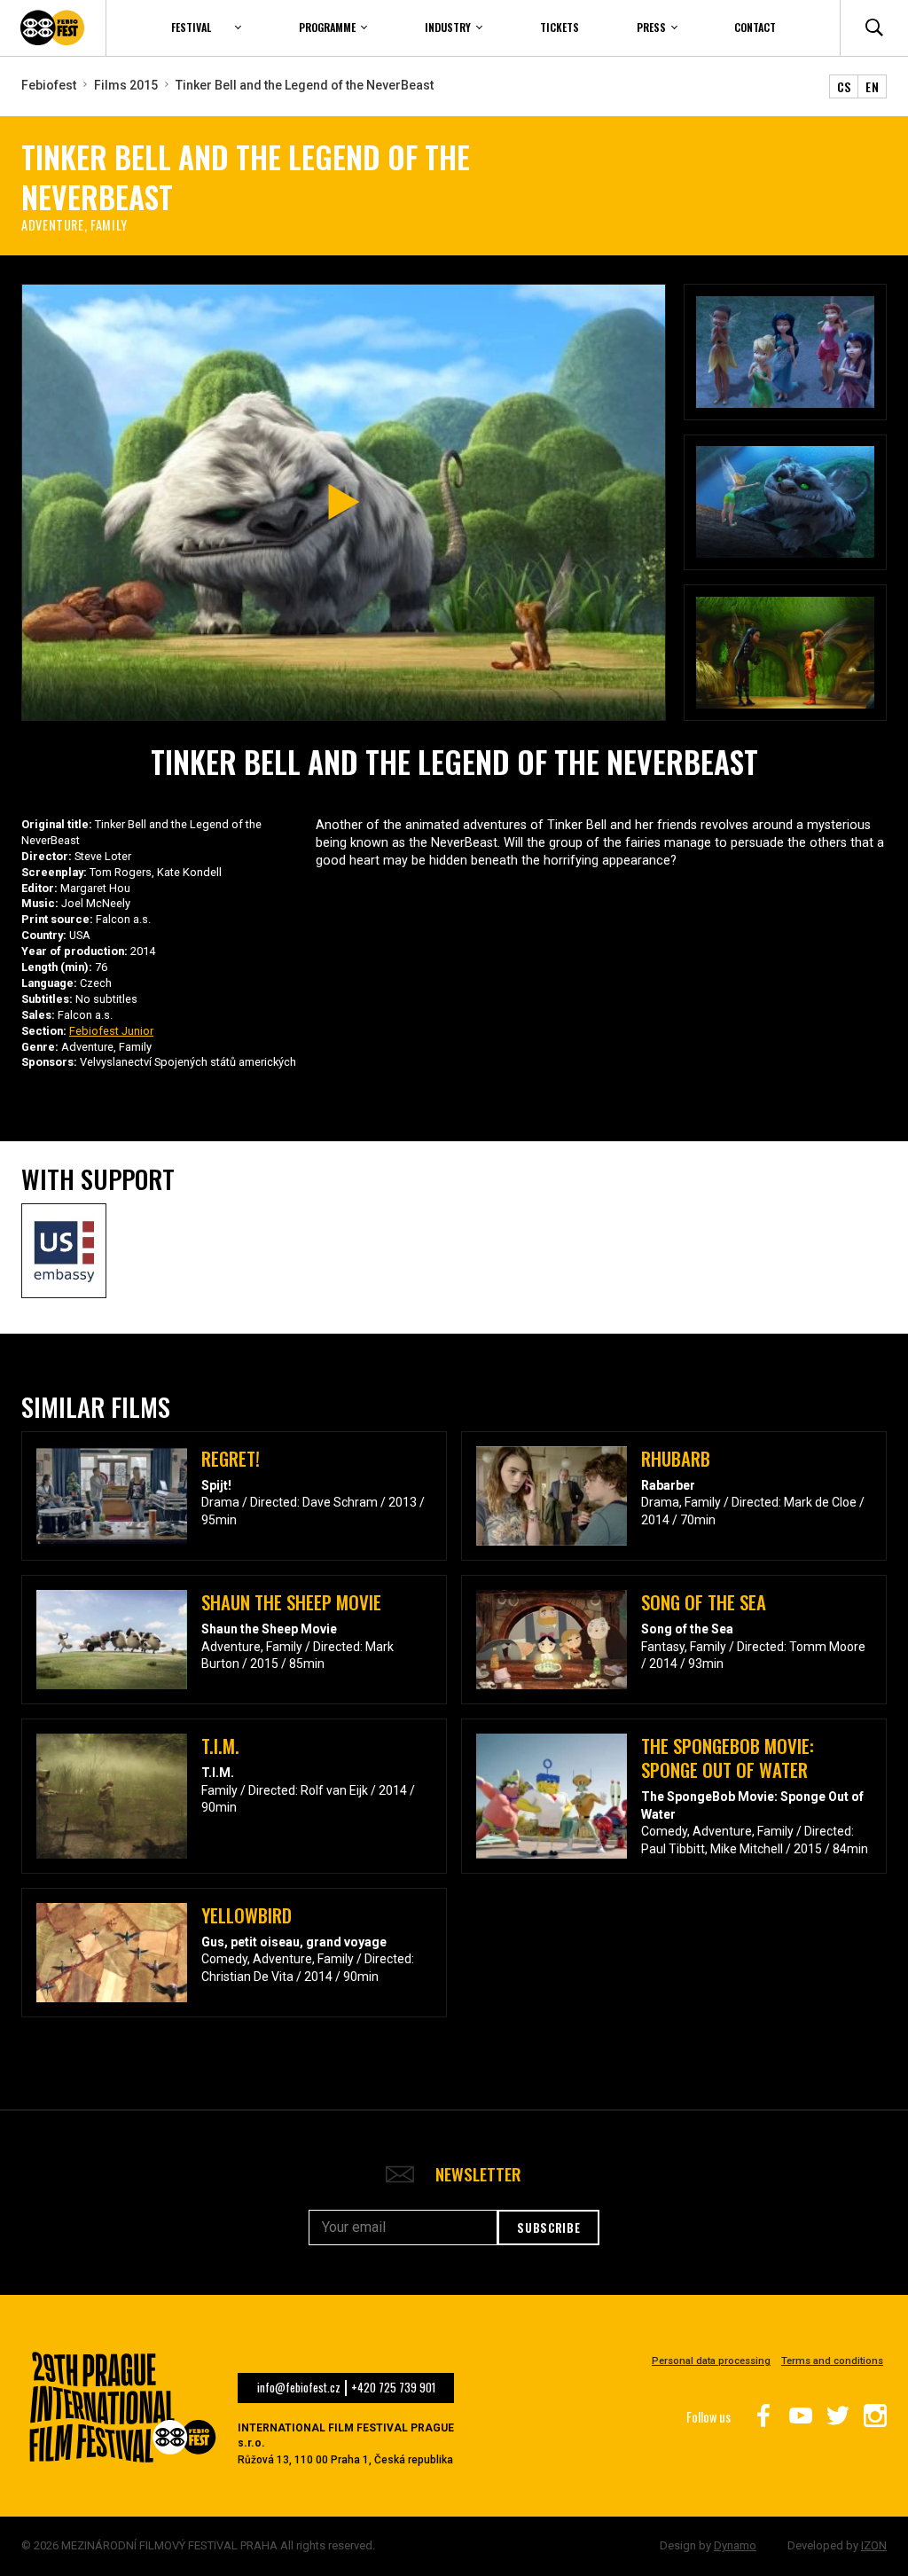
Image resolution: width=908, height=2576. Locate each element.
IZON (874, 2545)
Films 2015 (126, 85)
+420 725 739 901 (393, 2388)
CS (844, 86)
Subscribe (548, 2228)
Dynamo (735, 2545)
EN (872, 86)
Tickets (560, 27)
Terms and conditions (832, 2361)
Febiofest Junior (111, 1031)
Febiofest (49, 85)
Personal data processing (711, 2361)
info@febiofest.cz (299, 2388)
